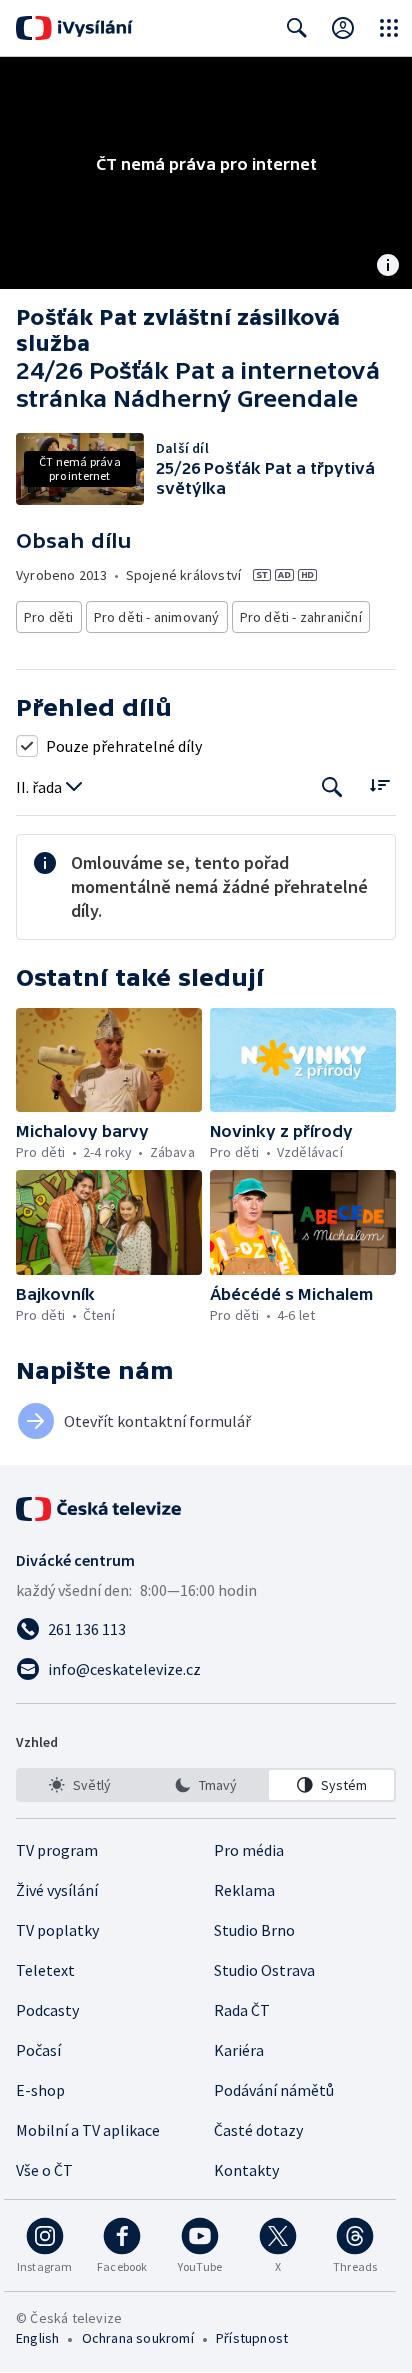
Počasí (38, 2050)
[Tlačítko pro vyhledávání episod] (332, 787)
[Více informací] (388, 267)
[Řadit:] (379, 785)
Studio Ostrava (264, 1970)
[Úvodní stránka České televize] (100, 1509)
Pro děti (49, 617)
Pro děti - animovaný (157, 617)
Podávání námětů (274, 2090)
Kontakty (246, 2170)
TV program (57, 1850)
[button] (109, 1060)
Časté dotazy (258, 2130)
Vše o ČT (44, 2170)
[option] (80, 1785)
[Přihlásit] (343, 28)
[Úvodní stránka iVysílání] (74, 28)
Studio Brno (254, 1930)
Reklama (244, 1890)
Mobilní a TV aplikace (88, 2130)
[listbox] (206, 1785)
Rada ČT (242, 2010)
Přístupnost (252, 2338)
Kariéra (239, 2050)
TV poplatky (57, 1930)
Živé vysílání (57, 1890)
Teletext (45, 1970)
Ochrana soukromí (138, 2338)
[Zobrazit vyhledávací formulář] (297, 28)
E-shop (40, 2090)
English (37, 2338)
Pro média (249, 1850)
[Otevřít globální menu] (389, 28)
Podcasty (47, 2010)
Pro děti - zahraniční (301, 617)
